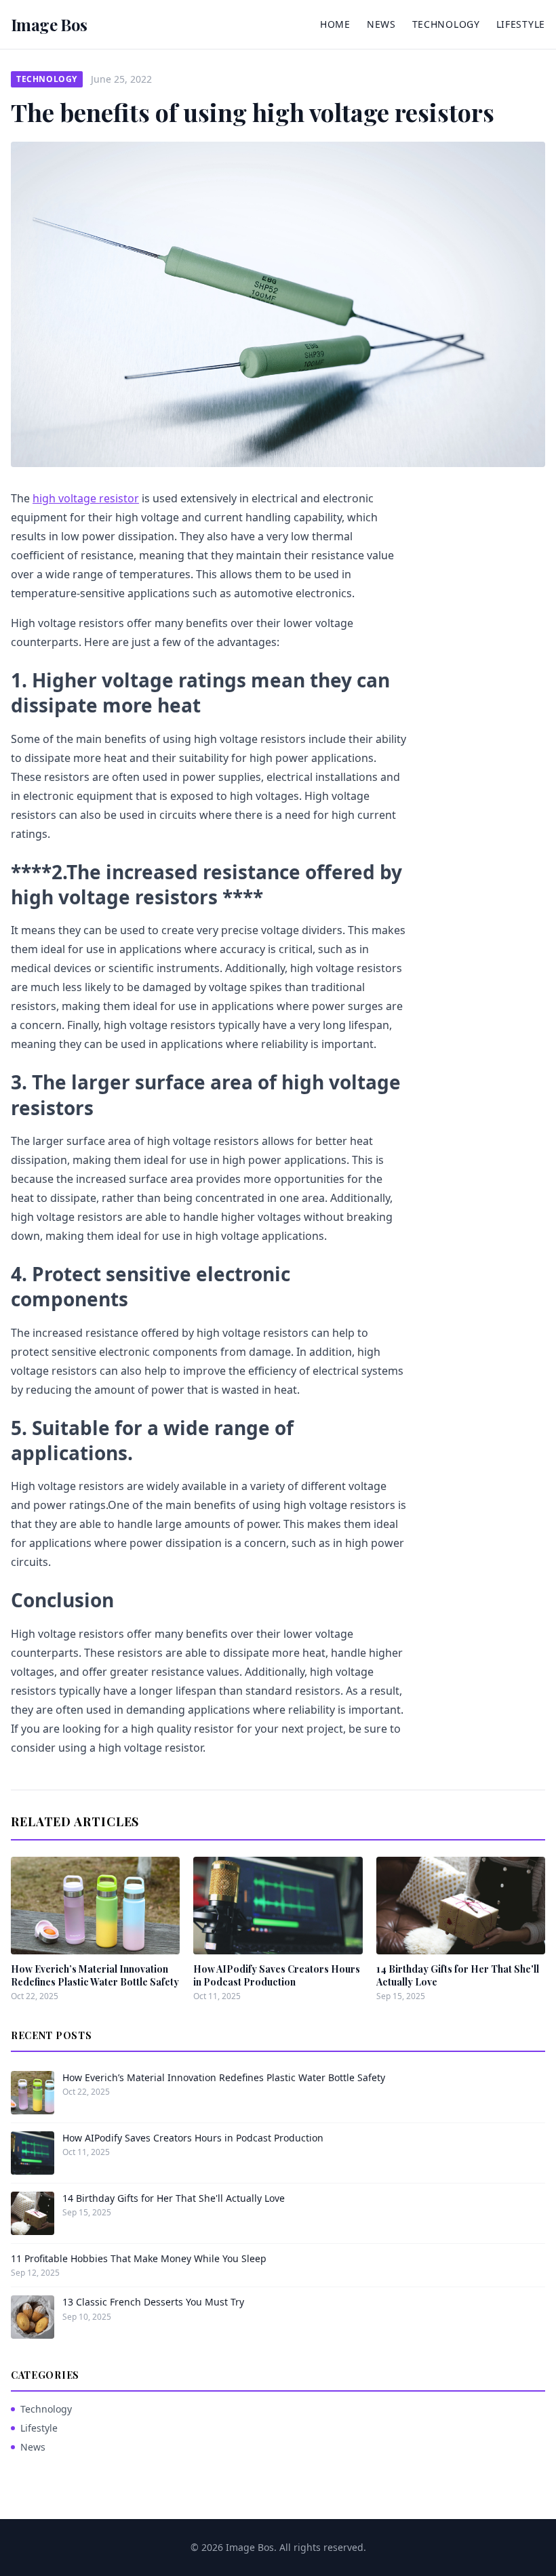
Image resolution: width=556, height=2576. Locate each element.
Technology (446, 24)
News (381, 24)
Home (335, 24)
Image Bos (49, 24)
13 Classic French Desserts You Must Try (153, 2302)
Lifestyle (521, 24)
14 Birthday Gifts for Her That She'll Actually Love (174, 2198)
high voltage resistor (86, 498)
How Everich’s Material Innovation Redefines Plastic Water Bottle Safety (95, 1975)
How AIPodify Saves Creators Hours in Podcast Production (277, 1975)
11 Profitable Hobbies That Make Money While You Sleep (139, 2258)
